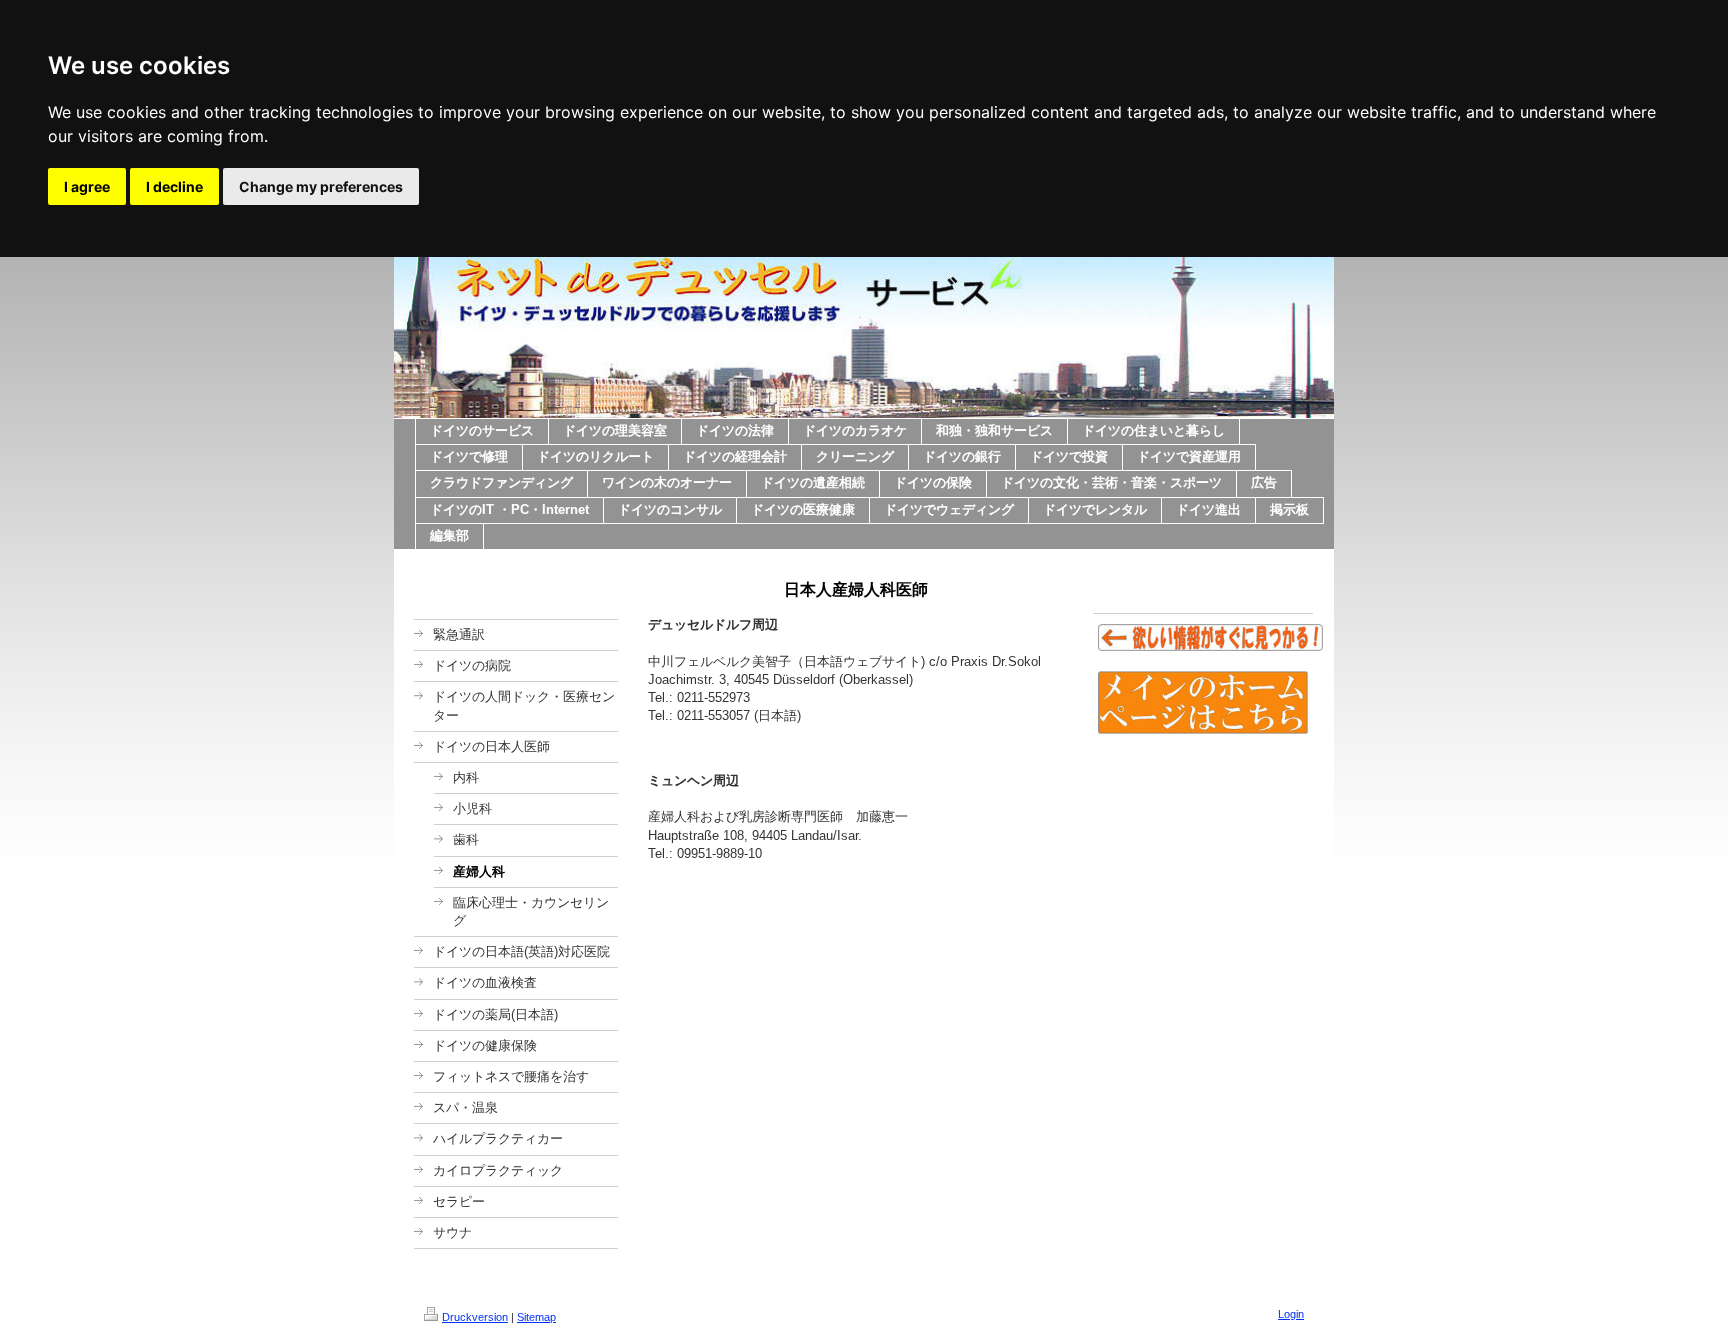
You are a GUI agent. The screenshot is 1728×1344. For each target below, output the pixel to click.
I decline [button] (174, 186)
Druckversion (475, 1317)
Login (1291, 1314)
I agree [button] (87, 186)
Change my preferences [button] (321, 186)
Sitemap (536, 1317)
